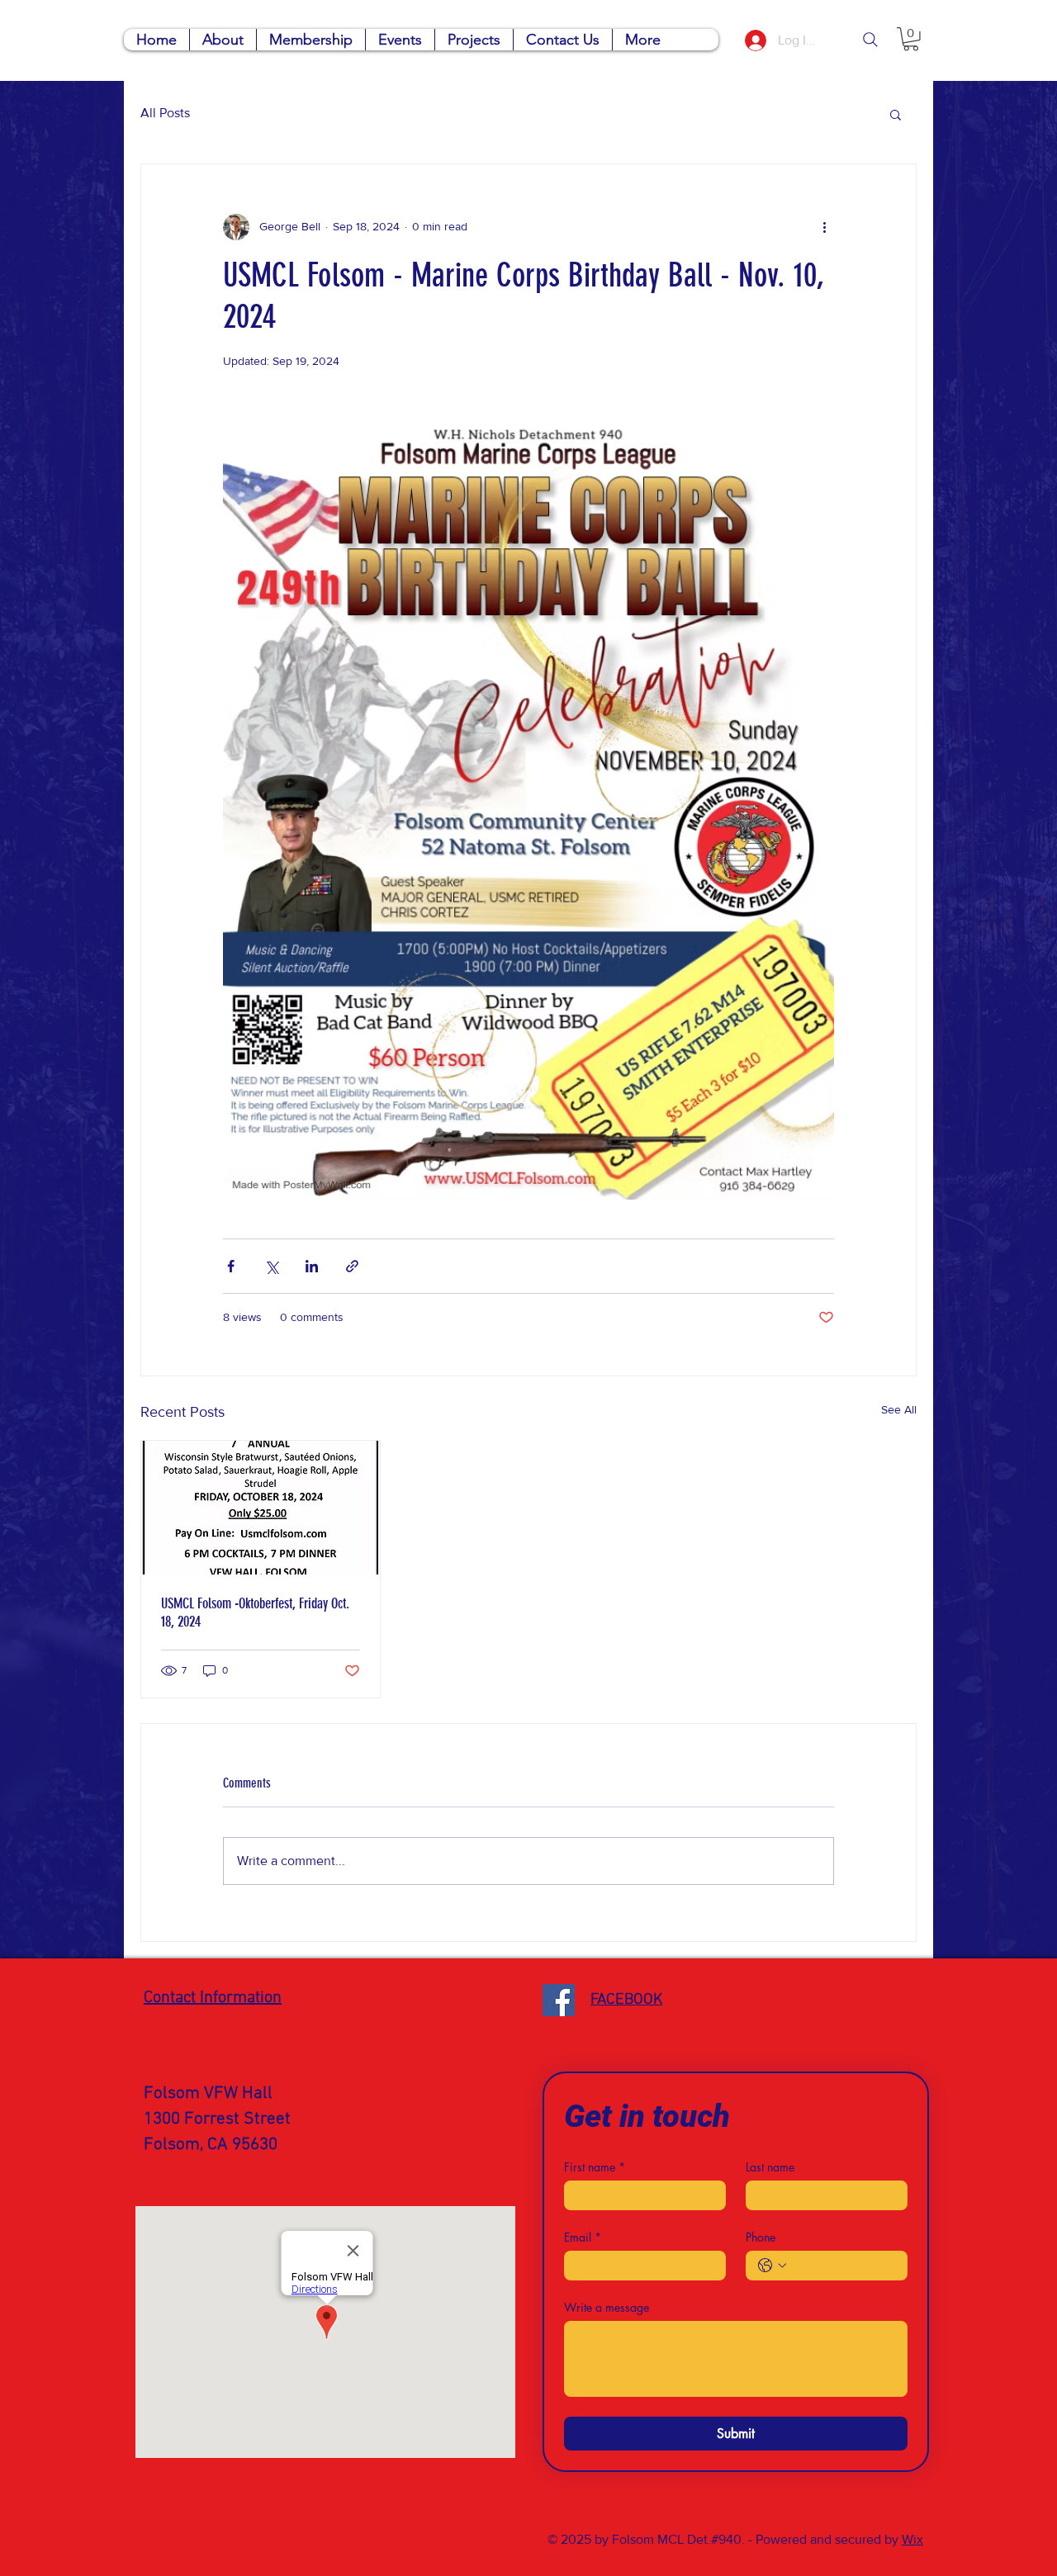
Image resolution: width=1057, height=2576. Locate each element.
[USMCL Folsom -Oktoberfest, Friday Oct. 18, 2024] (261, 1508)
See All (899, 1409)
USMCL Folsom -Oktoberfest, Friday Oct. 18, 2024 (255, 1612)
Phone (761, 2237)
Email (583, 2237)
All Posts (165, 113)
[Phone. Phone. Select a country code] (772, 2266)
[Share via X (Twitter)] (271, 1266)
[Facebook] (559, 2000)
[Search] (870, 40)
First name (595, 2167)
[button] (911, 39)
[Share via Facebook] (231, 1266)
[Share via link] (352, 1266)
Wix (912, 2539)
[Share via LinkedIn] (312, 1266)
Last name (770, 2167)
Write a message (607, 2307)
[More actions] (824, 227)
